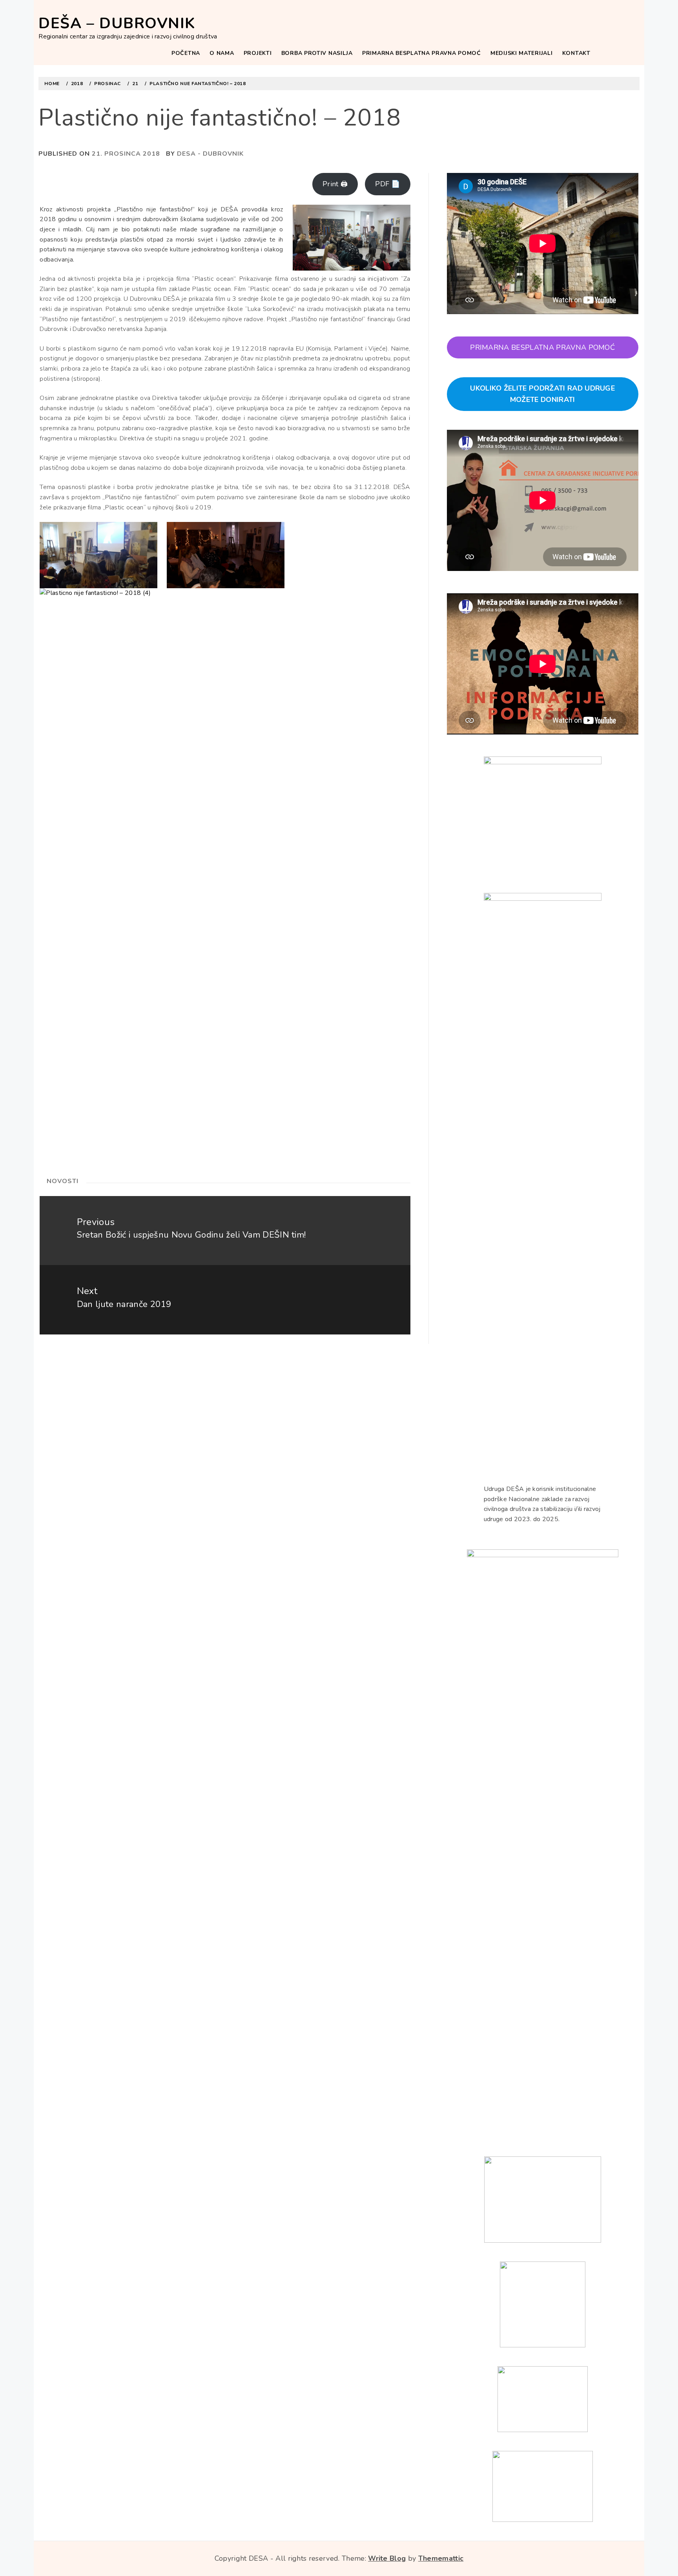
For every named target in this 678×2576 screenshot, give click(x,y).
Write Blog (387, 2558)
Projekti (258, 53)
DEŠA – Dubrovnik (117, 23)
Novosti (63, 1181)
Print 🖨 (335, 184)
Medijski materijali (521, 53)
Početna (186, 53)
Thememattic (441, 2558)
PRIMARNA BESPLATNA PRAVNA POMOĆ (422, 53)
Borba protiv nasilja (317, 53)
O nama (222, 53)
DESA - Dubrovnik (210, 154)
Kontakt (576, 53)
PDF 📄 (388, 184)
